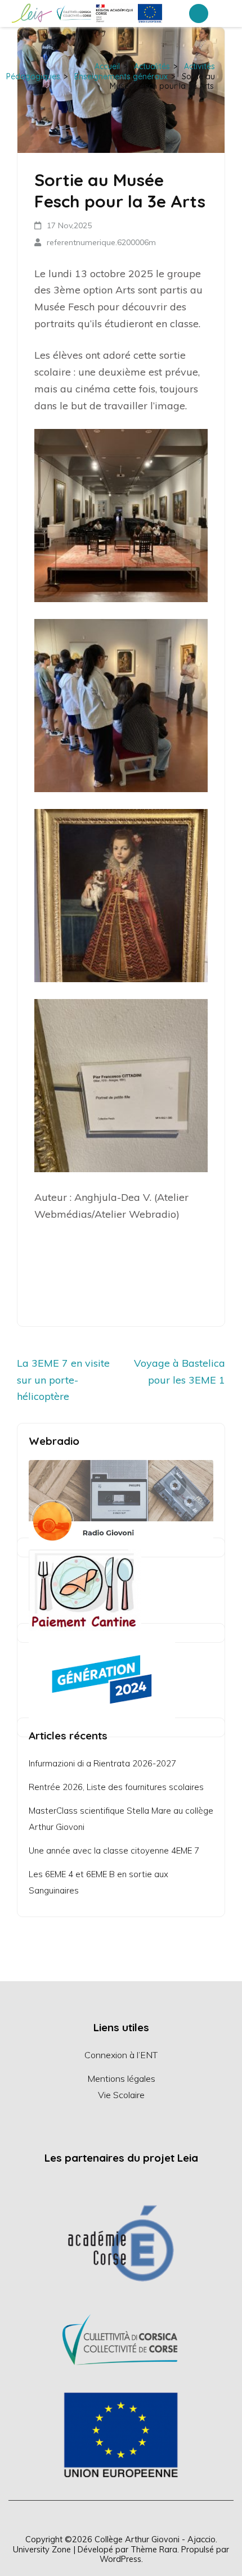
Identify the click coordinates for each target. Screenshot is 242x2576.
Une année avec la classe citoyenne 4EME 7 (114, 1850)
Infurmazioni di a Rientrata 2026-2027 (102, 1763)
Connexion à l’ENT (121, 2055)
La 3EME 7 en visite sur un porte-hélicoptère (63, 1380)
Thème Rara (154, 2549)
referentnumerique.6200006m (101, 242)
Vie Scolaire (121, 2095)
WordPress (120, 2559)
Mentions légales (121, 2078)
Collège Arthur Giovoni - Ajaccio (155, 2539)
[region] (121, 2339)
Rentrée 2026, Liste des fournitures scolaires (116, 1787)
